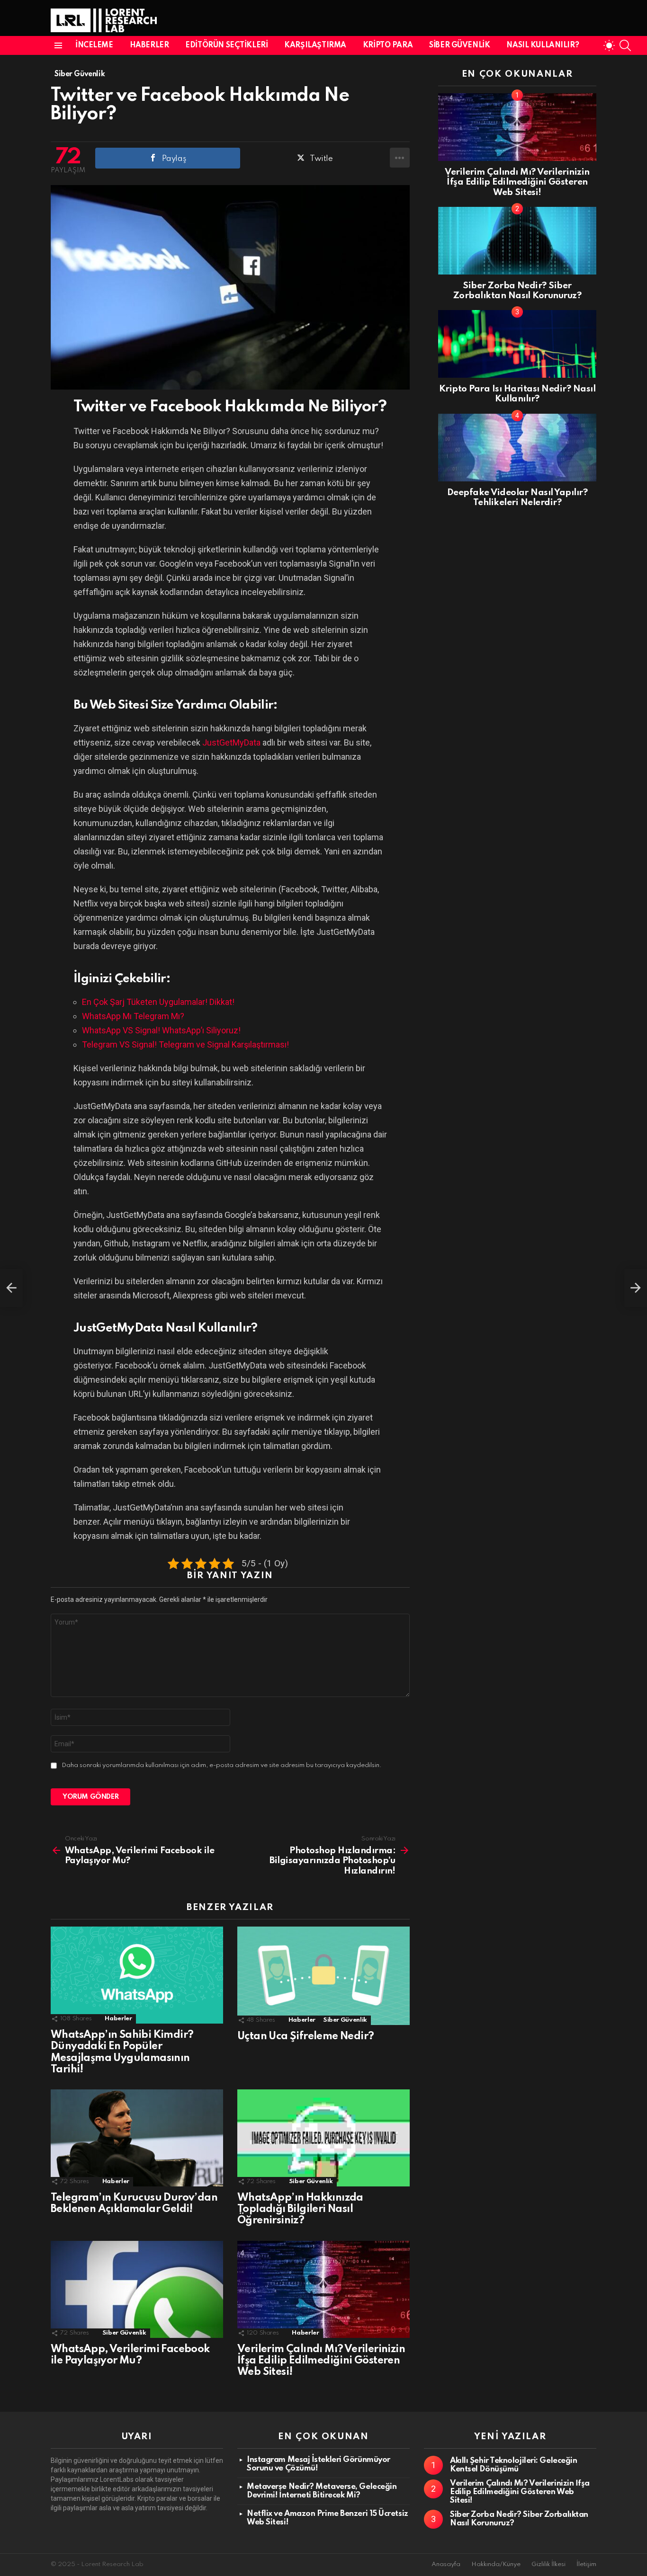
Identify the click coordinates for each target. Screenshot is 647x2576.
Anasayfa (446, 2564)
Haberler (149, 45)
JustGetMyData (231, 742)
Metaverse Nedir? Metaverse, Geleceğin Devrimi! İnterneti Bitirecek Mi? (322, 2491)
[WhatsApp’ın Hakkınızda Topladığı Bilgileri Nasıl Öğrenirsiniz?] (323, 2138)
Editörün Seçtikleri (226, 45)
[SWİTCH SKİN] (609, 45)
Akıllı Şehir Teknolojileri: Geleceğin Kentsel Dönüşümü (513, 2465)
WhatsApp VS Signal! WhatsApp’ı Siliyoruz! (161, 1030)
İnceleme (94, 45)
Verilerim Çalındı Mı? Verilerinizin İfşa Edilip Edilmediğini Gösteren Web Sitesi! (321, 2361)
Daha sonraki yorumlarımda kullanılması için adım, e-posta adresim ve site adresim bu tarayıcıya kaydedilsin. (222, 1765)
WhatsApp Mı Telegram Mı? (133, 1016)
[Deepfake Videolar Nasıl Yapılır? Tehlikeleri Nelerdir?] (517, 448)
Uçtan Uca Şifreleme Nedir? (306, 2036)
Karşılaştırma (315, 45)
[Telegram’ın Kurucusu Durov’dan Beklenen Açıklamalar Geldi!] (137, 2138)
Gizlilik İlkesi (548, 2564)
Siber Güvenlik (459, 45)
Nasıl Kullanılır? (543, 45)
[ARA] (625, 45)
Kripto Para (388, 45)
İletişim (586, 2564)
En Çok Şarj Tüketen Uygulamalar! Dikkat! (158, 1002)
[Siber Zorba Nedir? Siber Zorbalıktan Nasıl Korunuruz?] (517, 241)
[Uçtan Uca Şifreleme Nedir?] (323, 1976)
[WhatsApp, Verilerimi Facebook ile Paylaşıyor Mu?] (137, 2289)
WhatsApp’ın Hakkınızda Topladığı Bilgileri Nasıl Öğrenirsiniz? (300, 2209)
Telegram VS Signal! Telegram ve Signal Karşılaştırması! (185, 1044)
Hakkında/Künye (496, 2564)
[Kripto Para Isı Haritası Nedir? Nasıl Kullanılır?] (517, 344)
